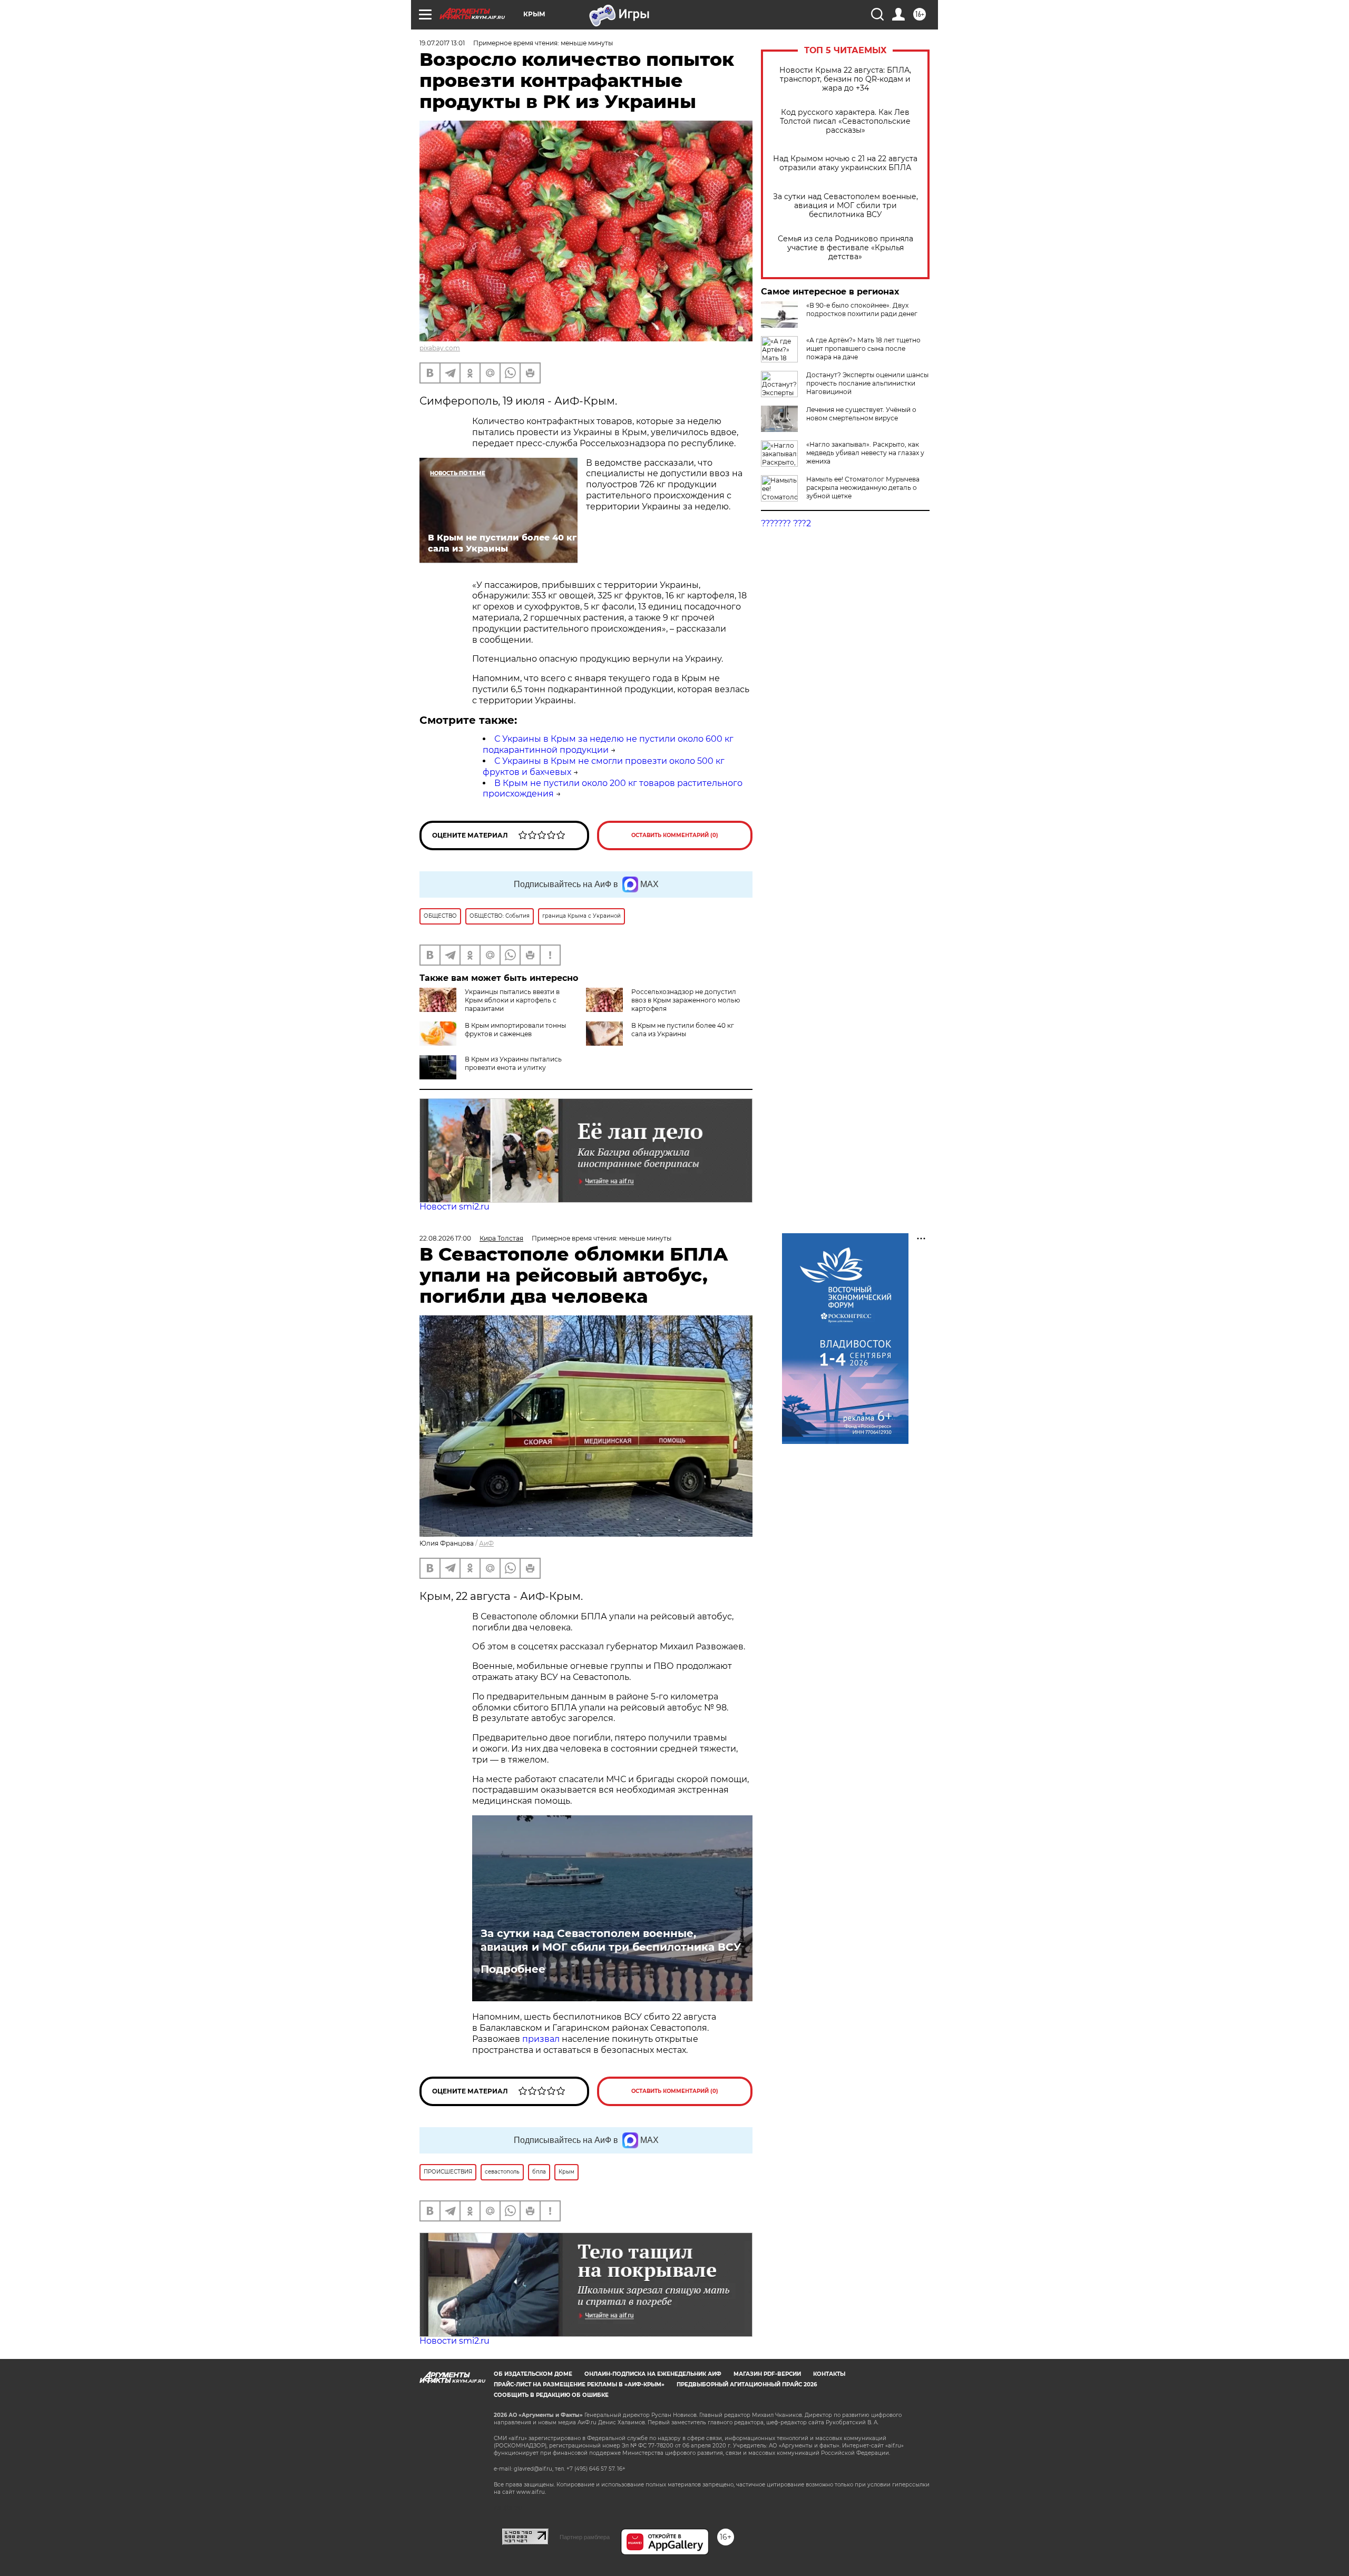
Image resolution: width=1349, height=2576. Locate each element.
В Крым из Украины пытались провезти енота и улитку (513, 1063)
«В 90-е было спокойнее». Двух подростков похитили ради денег (862, 309)
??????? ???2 (786, 523)
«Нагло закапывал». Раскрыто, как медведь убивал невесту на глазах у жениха (865, 453)
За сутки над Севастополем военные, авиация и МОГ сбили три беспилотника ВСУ (845, 206)
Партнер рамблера (585, 2537)
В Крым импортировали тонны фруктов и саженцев (515, 1030)
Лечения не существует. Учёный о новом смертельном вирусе (861, 414)
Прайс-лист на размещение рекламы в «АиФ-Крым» (579, 2385)
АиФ (486, 1543)
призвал (542, 2039)
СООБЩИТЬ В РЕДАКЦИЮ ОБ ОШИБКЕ (551, 2395)
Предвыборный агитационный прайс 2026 (747, 2385)
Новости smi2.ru (454, 1207)
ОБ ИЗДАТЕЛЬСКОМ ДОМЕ (533, 2374)
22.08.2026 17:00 (445, 1238)
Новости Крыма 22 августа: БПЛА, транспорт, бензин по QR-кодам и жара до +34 (845, 79)
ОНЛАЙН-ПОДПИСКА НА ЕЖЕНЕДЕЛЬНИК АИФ (653, 2374)
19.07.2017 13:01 (442, 43)
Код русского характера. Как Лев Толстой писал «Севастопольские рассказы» (845, 121)
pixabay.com (440, 348)
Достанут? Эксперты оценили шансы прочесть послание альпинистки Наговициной (867, 383)
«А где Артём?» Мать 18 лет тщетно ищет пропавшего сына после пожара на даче (863, 348)
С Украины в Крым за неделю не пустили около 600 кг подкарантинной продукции (608, 744)
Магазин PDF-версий (767, 2374)
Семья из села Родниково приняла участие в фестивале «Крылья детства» (845, 248)
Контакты (829, 2374)
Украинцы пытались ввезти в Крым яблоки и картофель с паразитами (512, 1000)
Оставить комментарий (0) (675, 835)
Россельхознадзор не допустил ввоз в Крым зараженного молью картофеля (686, 1000)
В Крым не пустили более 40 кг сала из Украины (683, 1030)
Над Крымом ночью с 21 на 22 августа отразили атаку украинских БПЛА (845, 163)
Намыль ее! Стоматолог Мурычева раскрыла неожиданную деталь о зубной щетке (863, 488)
